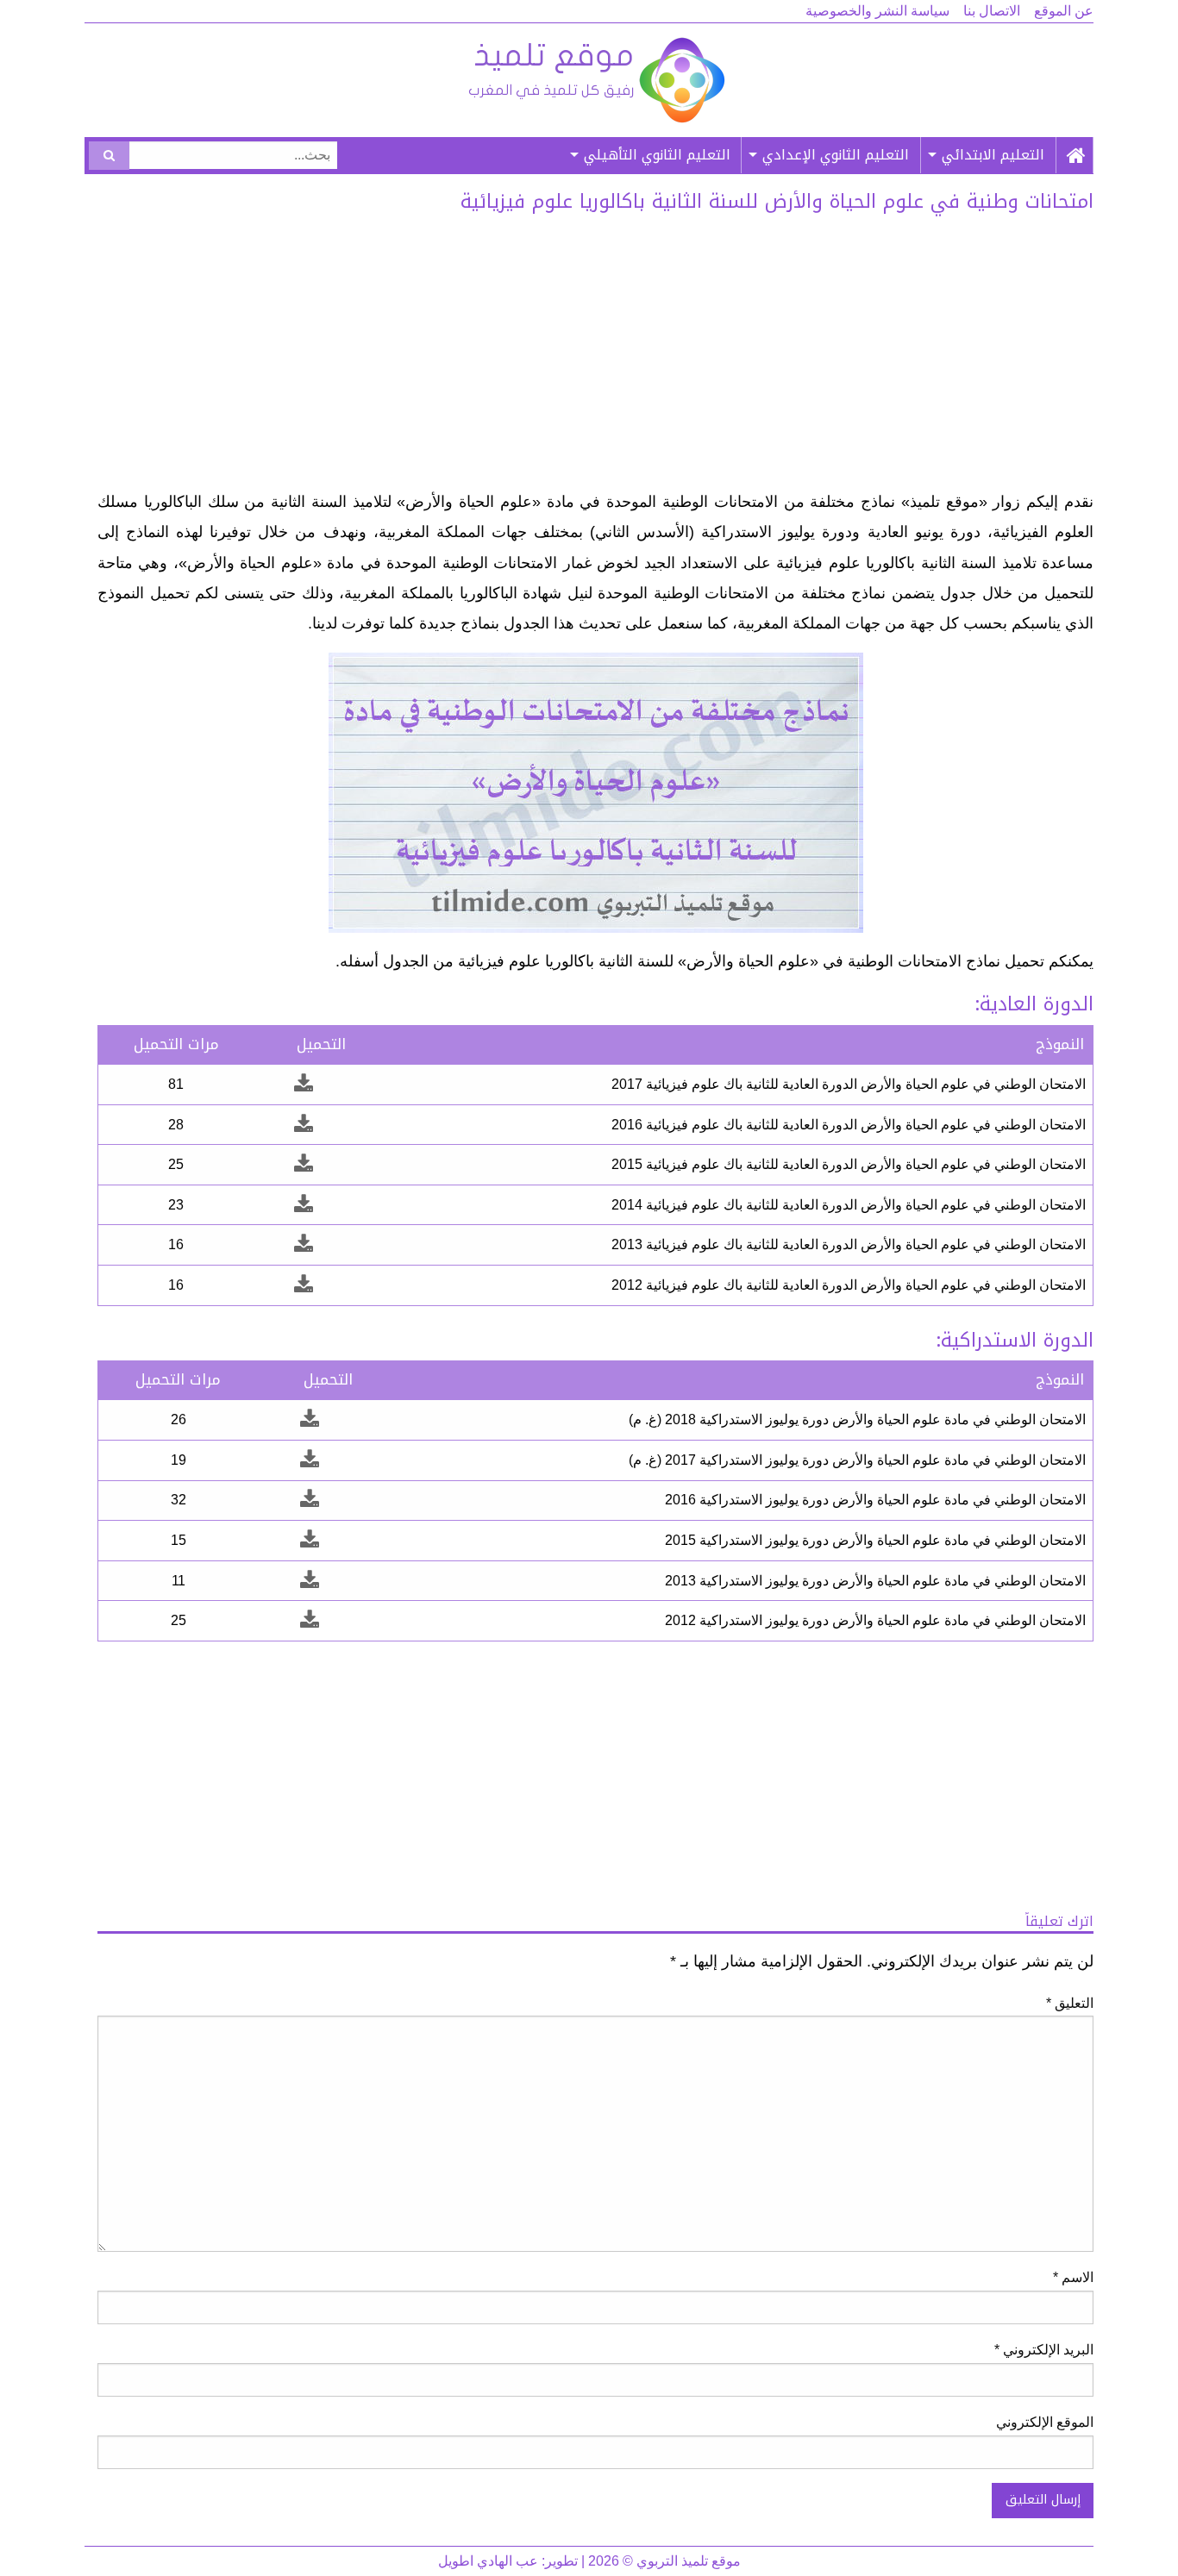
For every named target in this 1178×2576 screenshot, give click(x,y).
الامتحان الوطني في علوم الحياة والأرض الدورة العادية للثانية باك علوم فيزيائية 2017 (849, 1084)
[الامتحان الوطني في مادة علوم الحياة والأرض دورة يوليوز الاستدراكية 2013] (310, 1581)
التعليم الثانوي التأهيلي (657, 155)
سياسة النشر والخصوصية (877, 11)
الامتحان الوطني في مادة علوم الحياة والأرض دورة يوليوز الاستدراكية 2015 (875, 1540)
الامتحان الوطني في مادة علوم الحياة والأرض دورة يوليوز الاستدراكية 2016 (875, 1500)
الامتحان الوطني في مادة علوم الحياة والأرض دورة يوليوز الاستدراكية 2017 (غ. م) (857, 1460)
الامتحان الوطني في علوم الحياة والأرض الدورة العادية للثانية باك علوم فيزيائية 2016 (849, 1125)
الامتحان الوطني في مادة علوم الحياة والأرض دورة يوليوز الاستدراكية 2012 (875, 1620)
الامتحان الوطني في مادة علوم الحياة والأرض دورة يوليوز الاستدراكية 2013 (875, 1581)
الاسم (1073, 2277)
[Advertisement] (595, 358)
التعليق (1070, 2003)
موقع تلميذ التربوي (595, 80)
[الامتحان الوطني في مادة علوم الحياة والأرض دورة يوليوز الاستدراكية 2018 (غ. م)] (310, 1419)
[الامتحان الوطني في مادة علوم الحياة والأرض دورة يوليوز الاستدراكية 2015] (310, 1540)
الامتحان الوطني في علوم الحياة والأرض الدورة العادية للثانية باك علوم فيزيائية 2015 (849, 1164)
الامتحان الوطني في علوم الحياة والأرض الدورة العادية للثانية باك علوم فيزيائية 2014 (849, 1205)
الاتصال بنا (992, 11)
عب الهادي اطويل (488, 2561)
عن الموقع (1064, 11)
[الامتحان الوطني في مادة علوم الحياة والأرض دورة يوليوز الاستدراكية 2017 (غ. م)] (310, 1460)
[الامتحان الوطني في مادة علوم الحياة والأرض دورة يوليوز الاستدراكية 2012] (310, 1620)
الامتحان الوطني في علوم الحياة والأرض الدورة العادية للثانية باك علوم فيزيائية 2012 (849, 1285)
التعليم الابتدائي (993, 155)
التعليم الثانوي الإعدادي (836, 155)
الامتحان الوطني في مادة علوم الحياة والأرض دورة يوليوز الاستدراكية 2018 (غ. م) (857, 1419)
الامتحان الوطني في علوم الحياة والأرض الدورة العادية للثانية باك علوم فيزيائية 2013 (849, 1244)
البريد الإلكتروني (1044, 2350)
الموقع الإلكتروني (1045, 2422)
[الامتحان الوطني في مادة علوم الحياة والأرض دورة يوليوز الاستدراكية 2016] (310, 1500)
